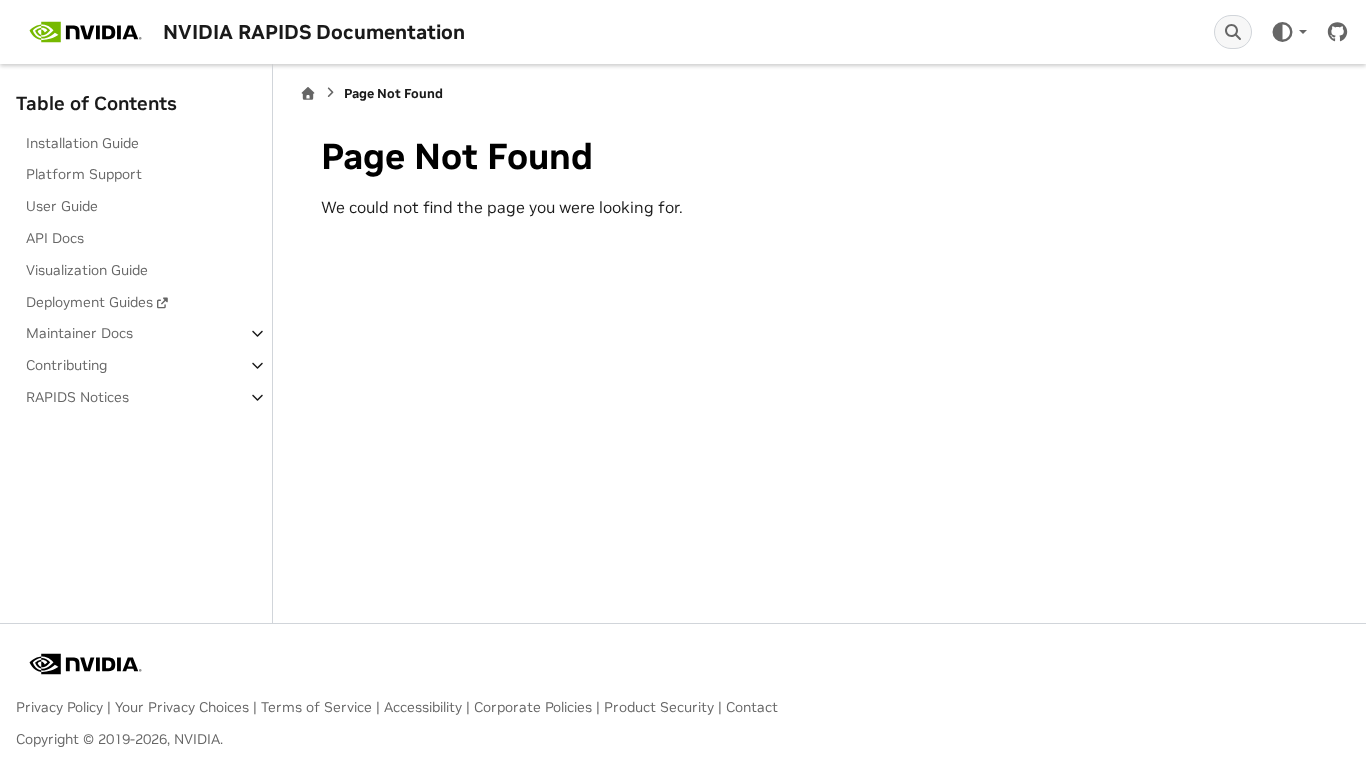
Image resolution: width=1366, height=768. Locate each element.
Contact (752, 707)
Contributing (66, 365)
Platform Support (84, 174)
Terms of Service (316, 707)
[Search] (1233, 32)
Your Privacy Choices (182, 707)
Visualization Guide (87, 270)
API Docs (55, 238)
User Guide (62, 206)
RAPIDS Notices (77, 397)
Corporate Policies (533, 707)
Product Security (659, 707)
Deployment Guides (89, 302)
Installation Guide (82, 143)
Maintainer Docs (79, 333)
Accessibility (423, 707)
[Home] (308, 93)
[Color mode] (1288, 32)
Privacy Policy (59, 707)
